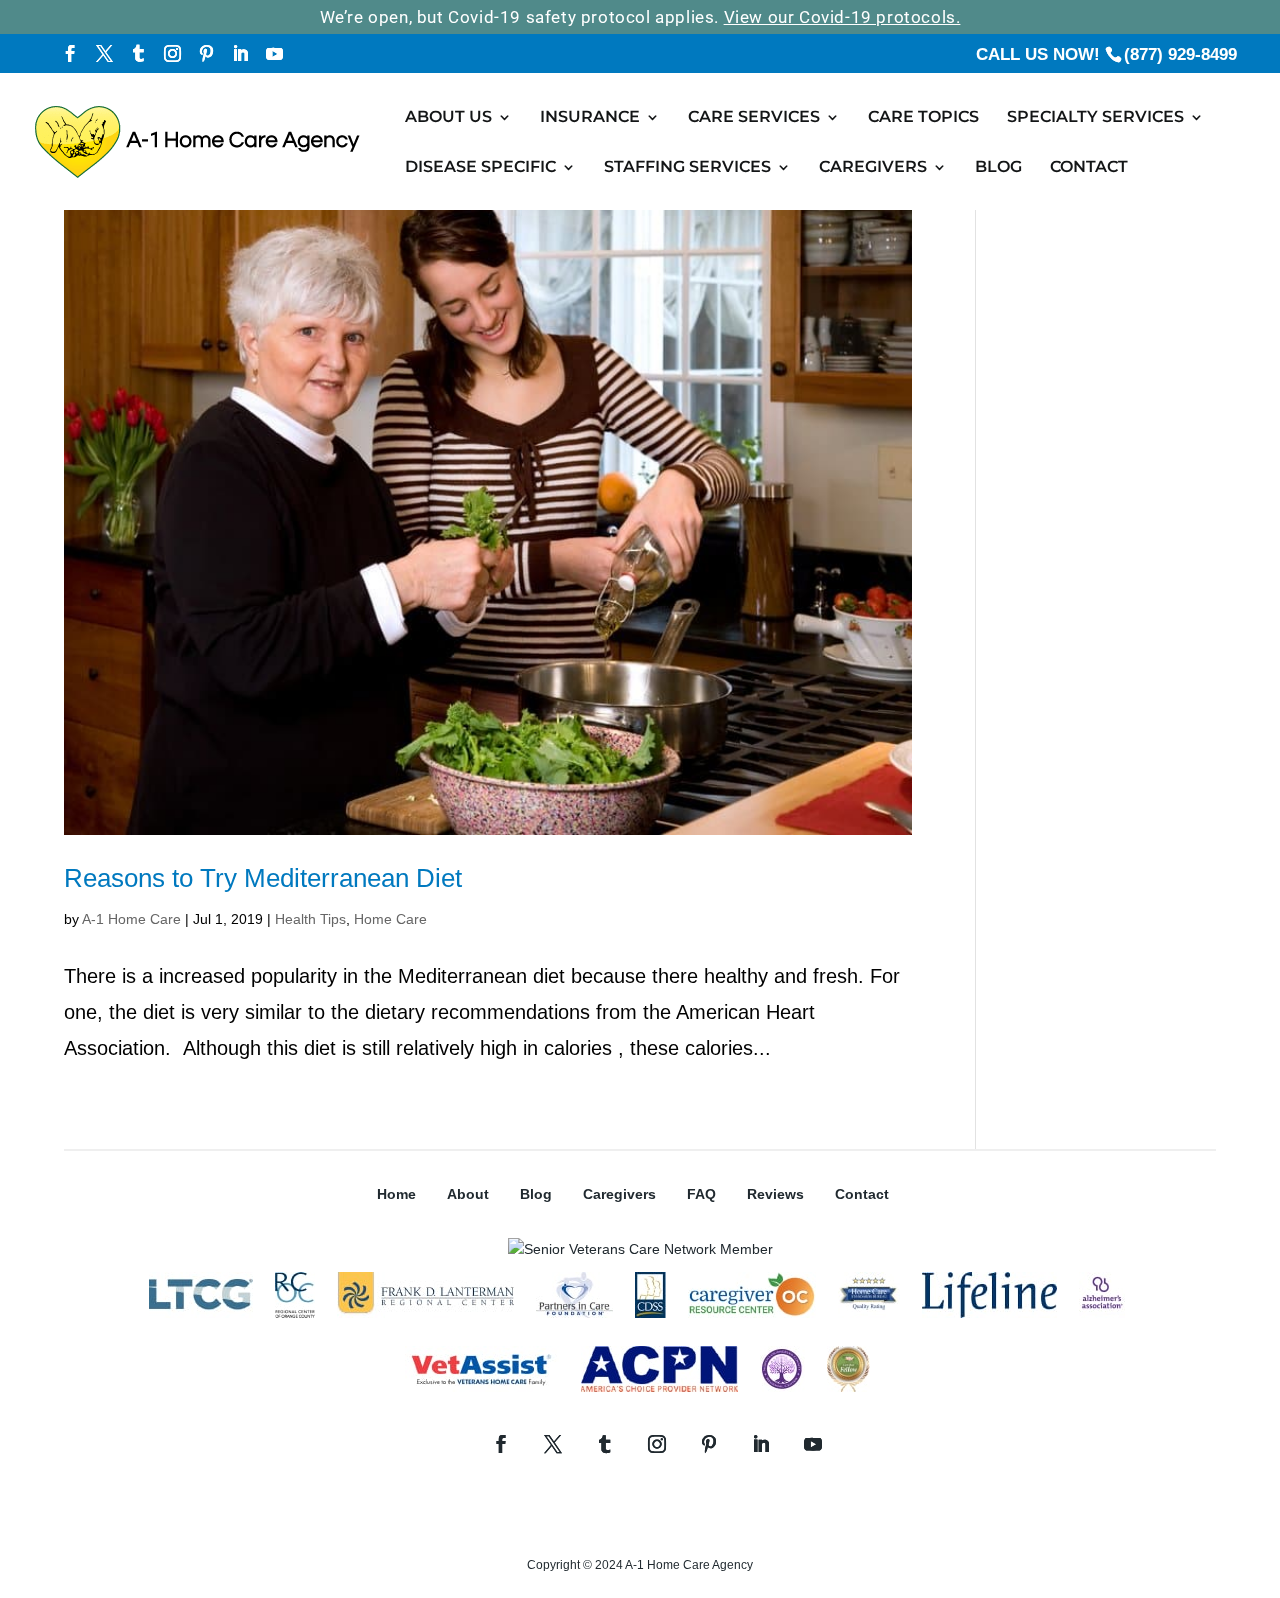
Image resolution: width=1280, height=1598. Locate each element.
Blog (998, 168)
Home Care (390, 919)
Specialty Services (1095, 118)
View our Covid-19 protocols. (842, 17)
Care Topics (923, 118)
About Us (448, 118)
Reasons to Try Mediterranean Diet (263, 878)
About (468, 1194)
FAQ (701, 1194)
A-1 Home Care (131, 919)
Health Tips (310, 919)
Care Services (754, 118)
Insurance (590, 118)
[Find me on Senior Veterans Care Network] (640, 1249)
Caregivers (873, 168)
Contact (1089, 168)
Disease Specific (480, 168)
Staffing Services (687, 168)
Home (396, 1194)
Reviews (775, 1194)
